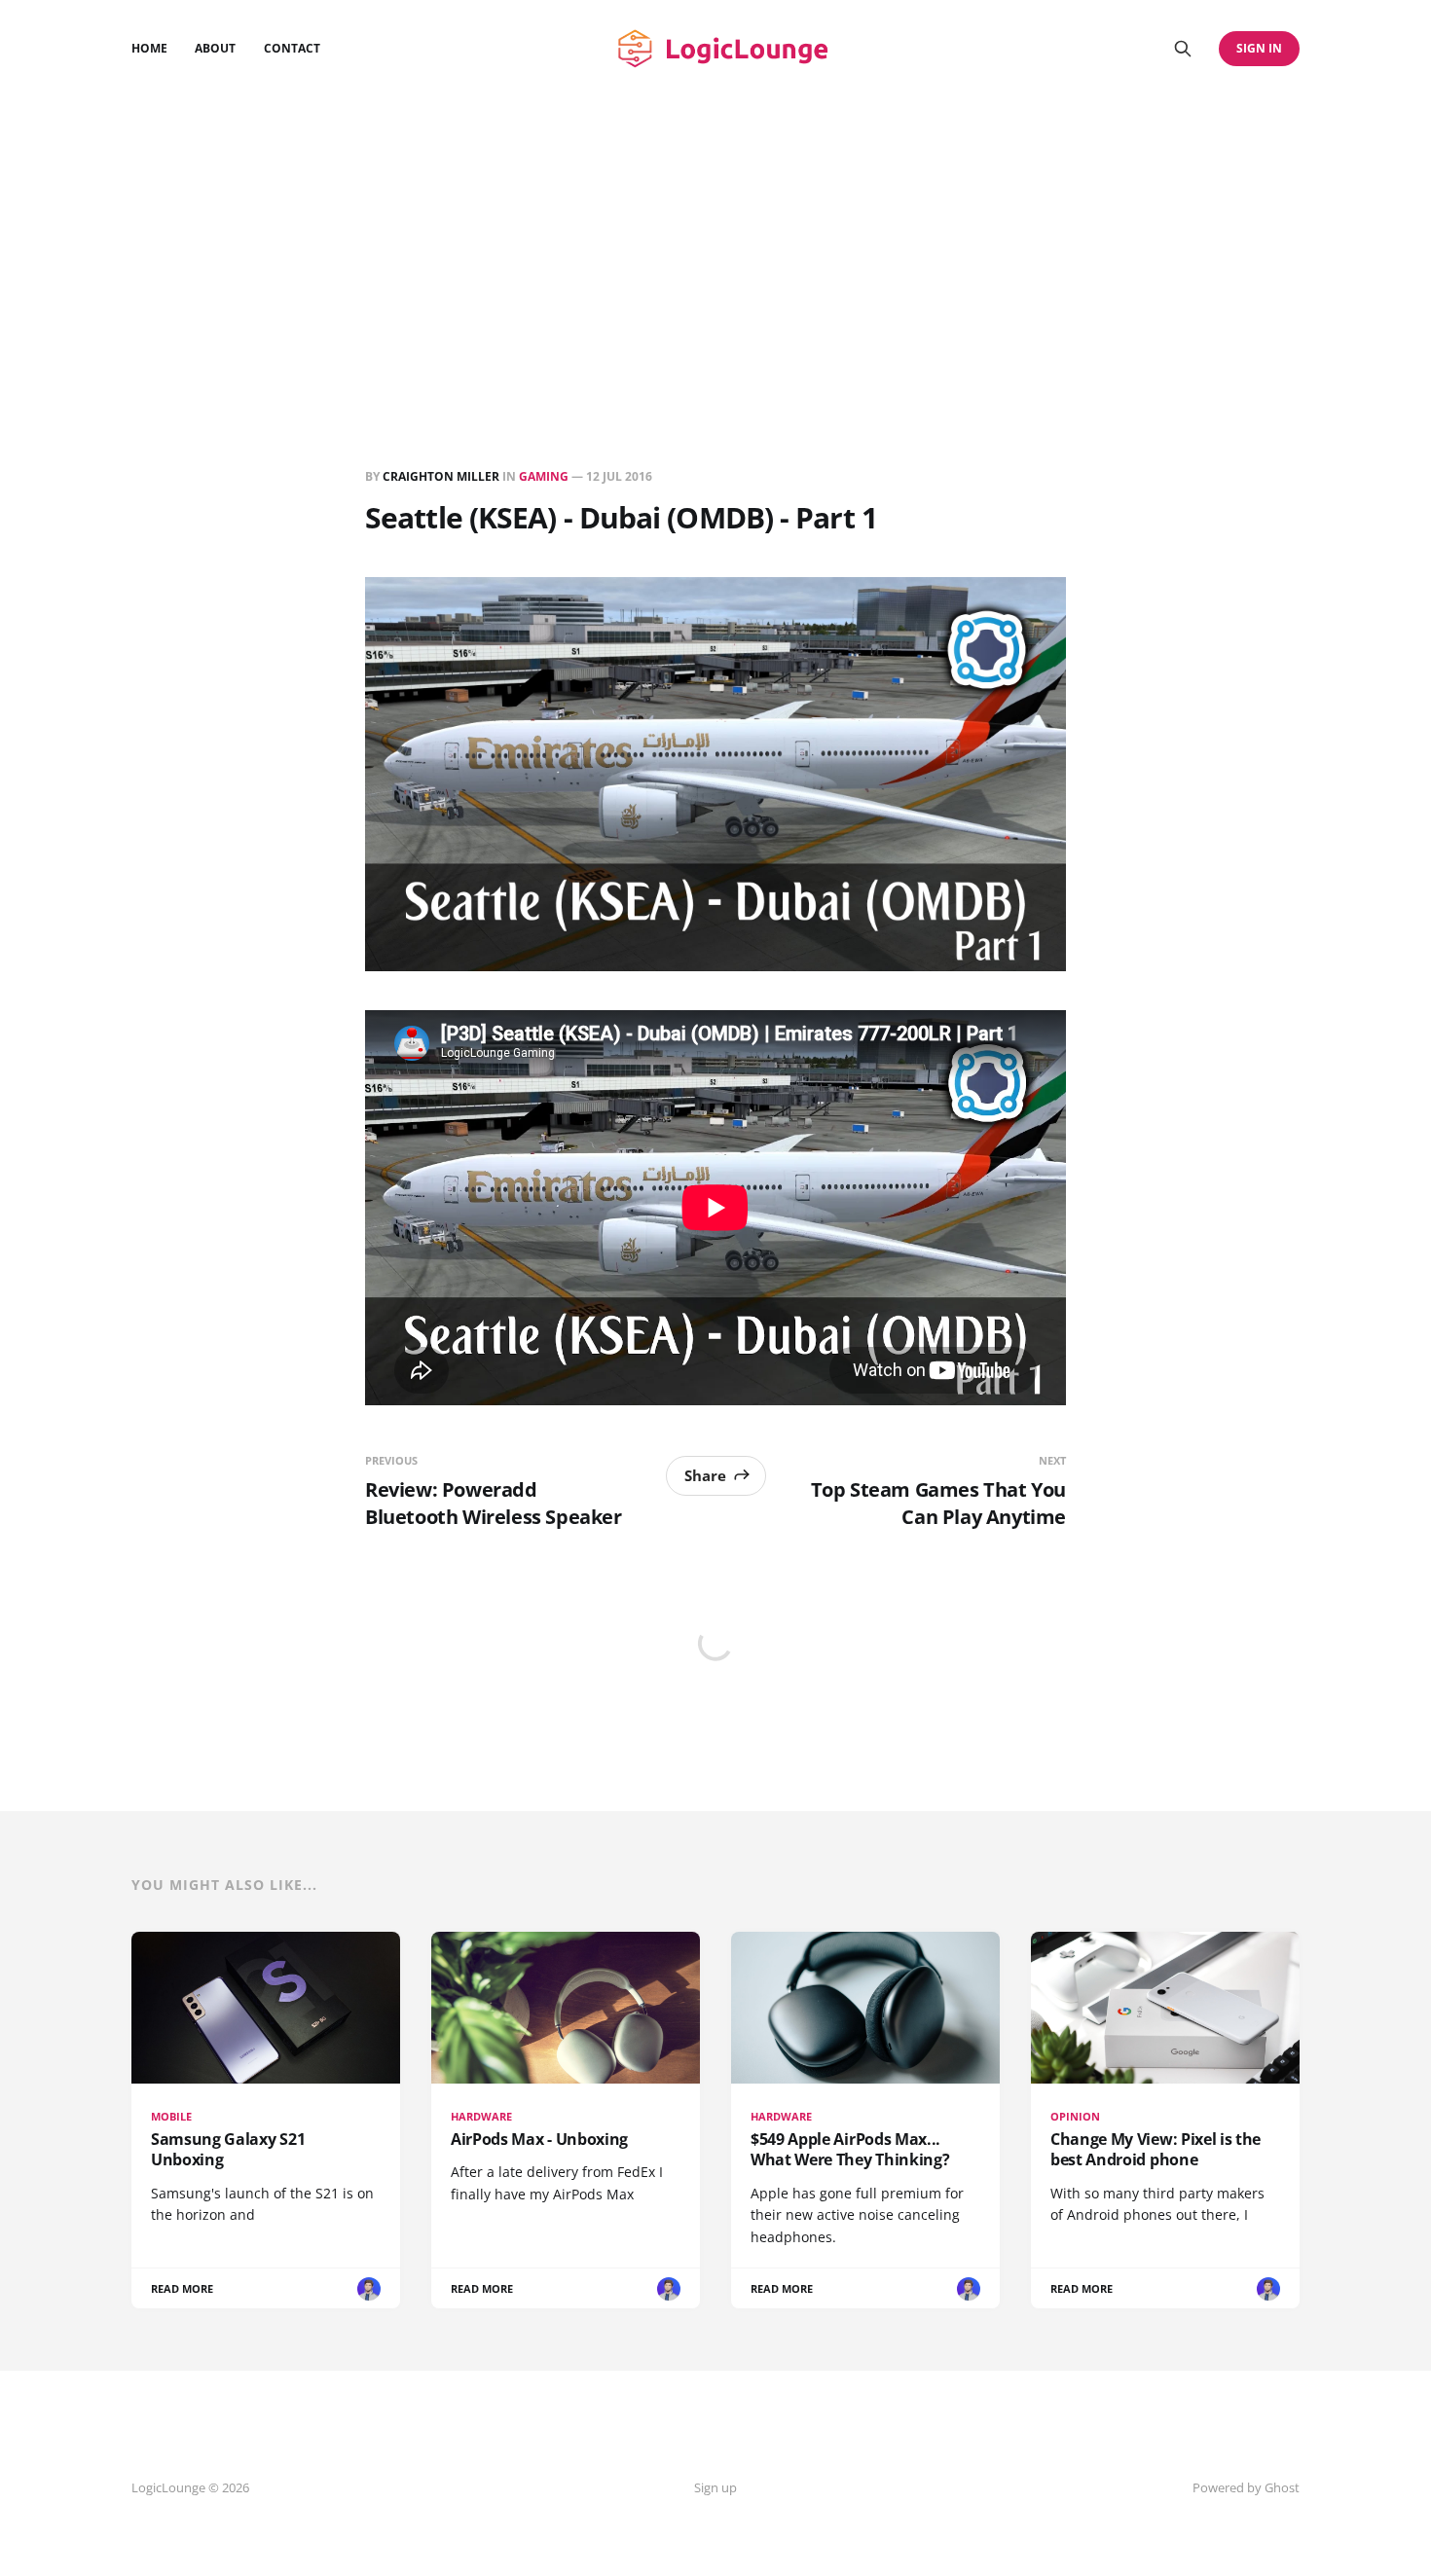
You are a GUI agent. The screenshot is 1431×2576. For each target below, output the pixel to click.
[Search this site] (1183, 49)
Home (149, 48)
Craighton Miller (441, 476)
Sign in (1259, 48)
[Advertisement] (715, 243)
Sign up (715, 2487)
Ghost (1282, 2487)
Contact (292, 48)
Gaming (544, 476)
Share (705, 1475)
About (215, 48)
